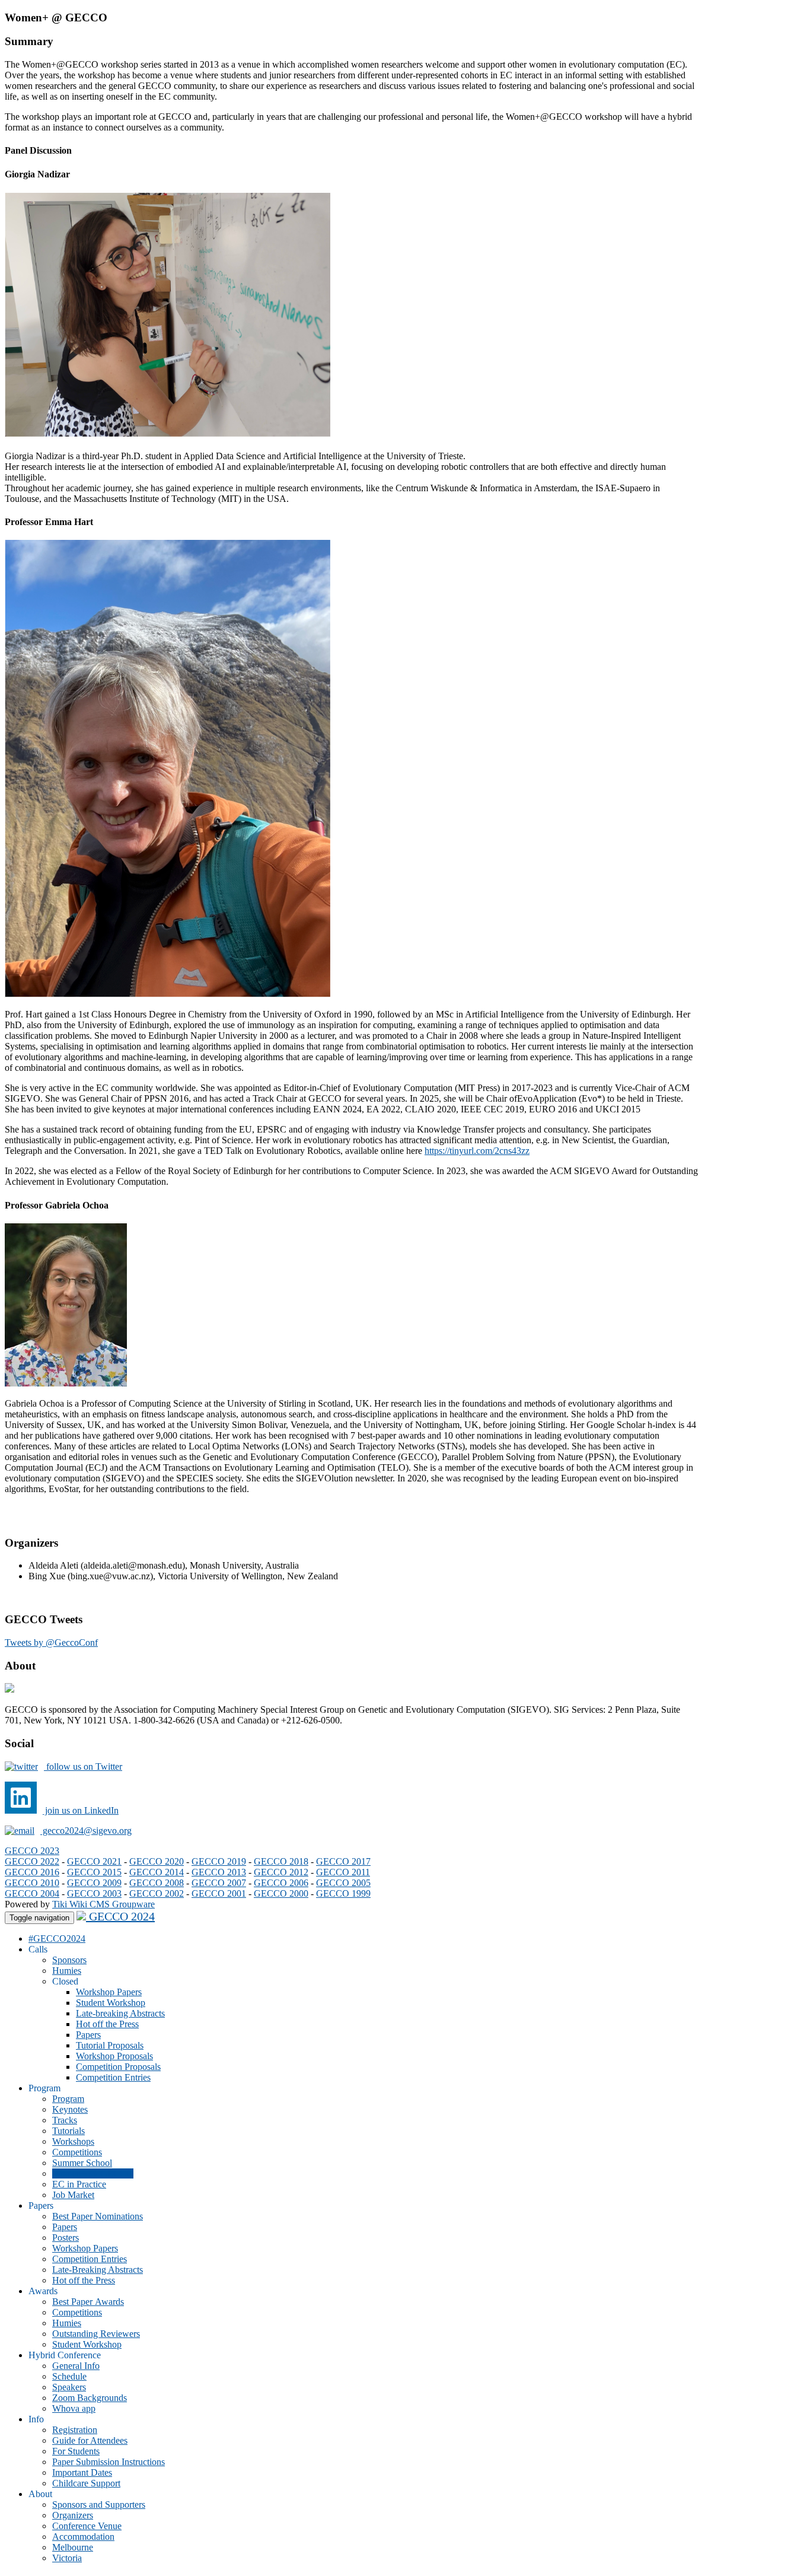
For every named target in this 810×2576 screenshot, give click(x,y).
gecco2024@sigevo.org (86, 1831)
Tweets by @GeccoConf (51, 1642)
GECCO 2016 (32, 1872)
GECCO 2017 (343, 1861)
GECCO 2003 (94, 1893)
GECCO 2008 (157, 1883)
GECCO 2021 (94, 1861)
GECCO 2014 (157, 1872)
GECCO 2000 (281, 1893)
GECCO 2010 (32, 1883)
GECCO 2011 (343, 1872)
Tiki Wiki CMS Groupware (103, 1904)
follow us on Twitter (83, 1766)
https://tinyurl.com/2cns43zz (477, 1151)
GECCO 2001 (219, 1893)
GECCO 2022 (32, 1861)
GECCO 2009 (94, 1883)
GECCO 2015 (94, 1872)
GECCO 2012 (281, 1872)
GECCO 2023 (32, 1851)
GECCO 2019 (219, 1861)
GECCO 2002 (157, 1893)
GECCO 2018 (281, 1861)
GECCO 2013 (219, 1872)
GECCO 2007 (219, 1883)
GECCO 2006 (281, 1883)
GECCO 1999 (343, 1893)
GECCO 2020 (157, 1861)
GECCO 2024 (120, 1916)
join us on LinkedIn (81, 1810)
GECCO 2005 (343, 1883)
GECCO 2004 (32, 1893)
